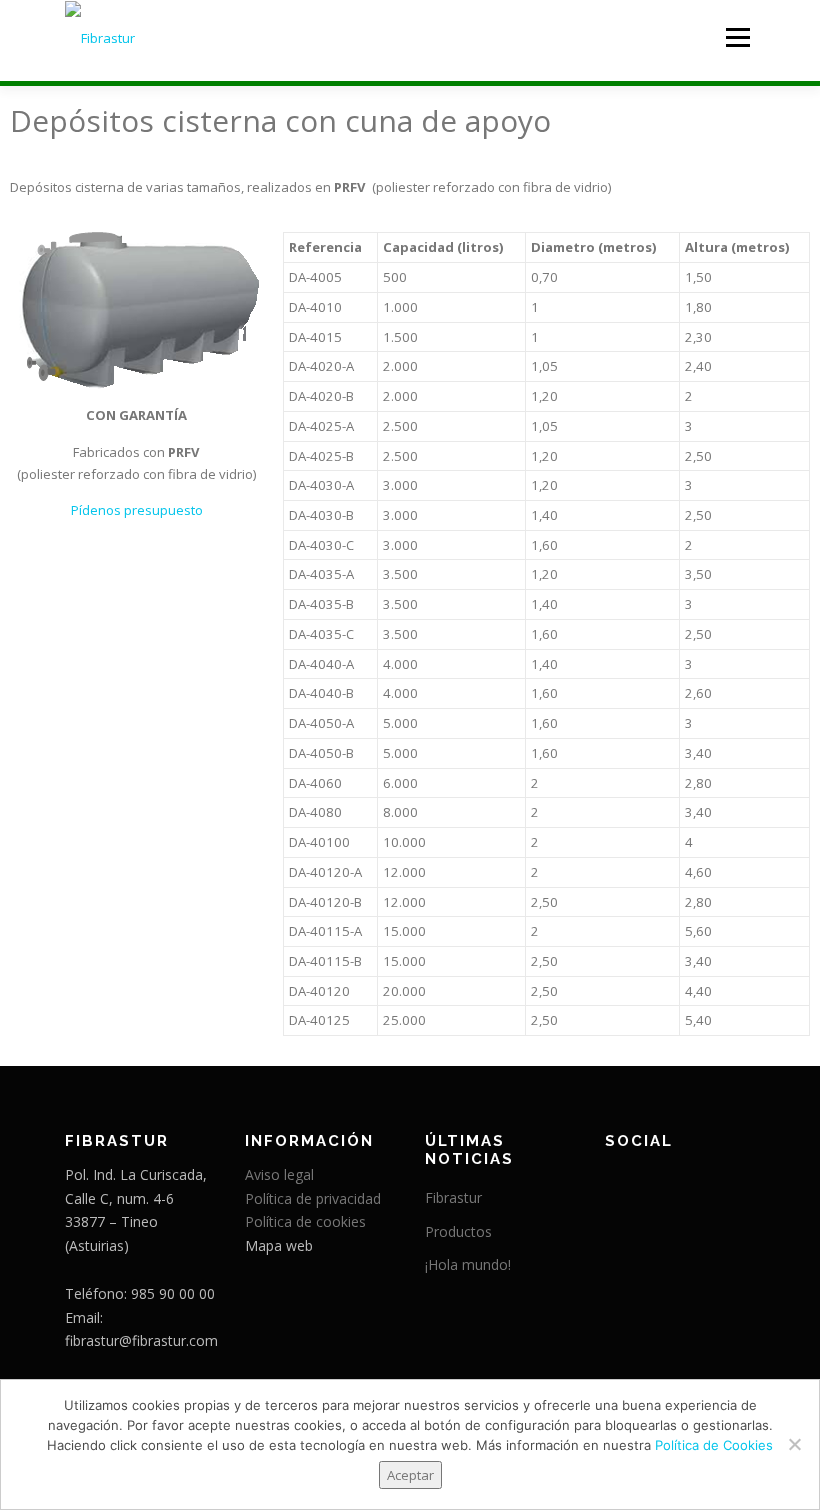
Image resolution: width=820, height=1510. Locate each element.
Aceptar (410, 1475)
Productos (458, 1231)
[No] (794, 1444)
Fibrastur (453, 1197)
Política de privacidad (313, 1198)
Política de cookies (305, 1221)
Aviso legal (279, 1174)
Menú (737, 37)
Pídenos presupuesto (137, 510)
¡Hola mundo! (468, 1264)
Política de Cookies (714, 1445)
